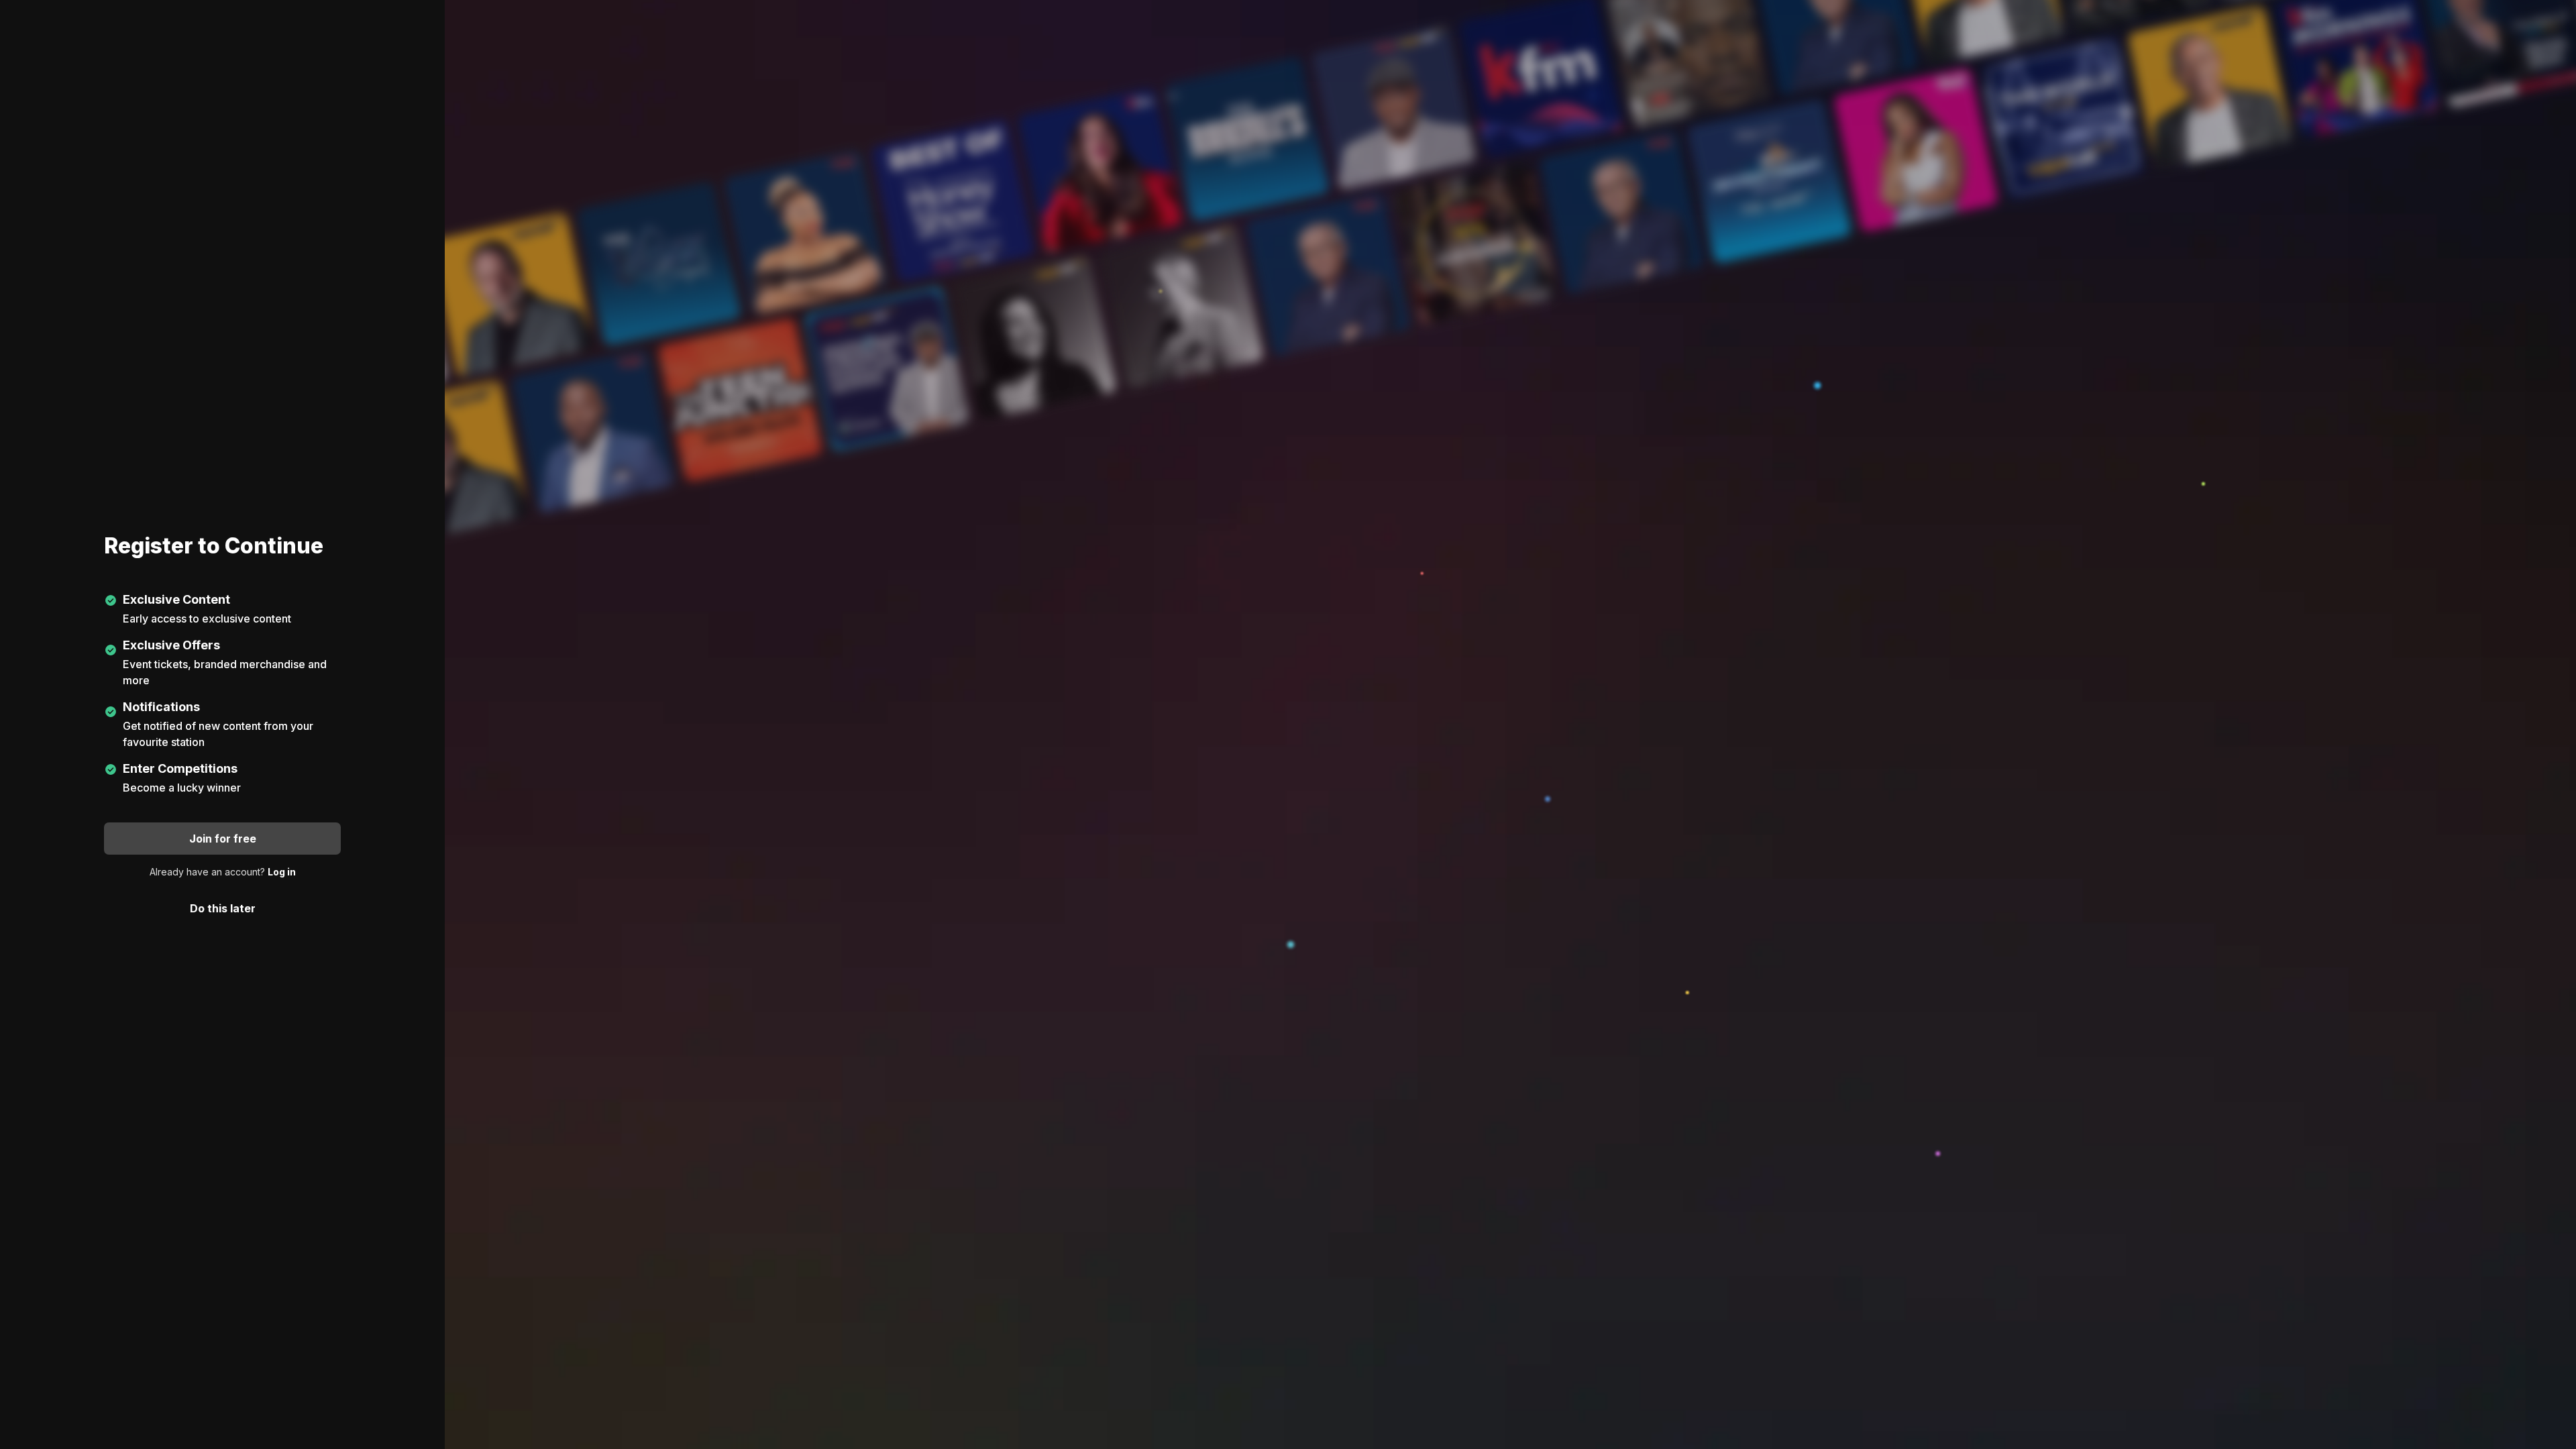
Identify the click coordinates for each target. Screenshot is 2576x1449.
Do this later (223, 908)
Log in (282, 872)
